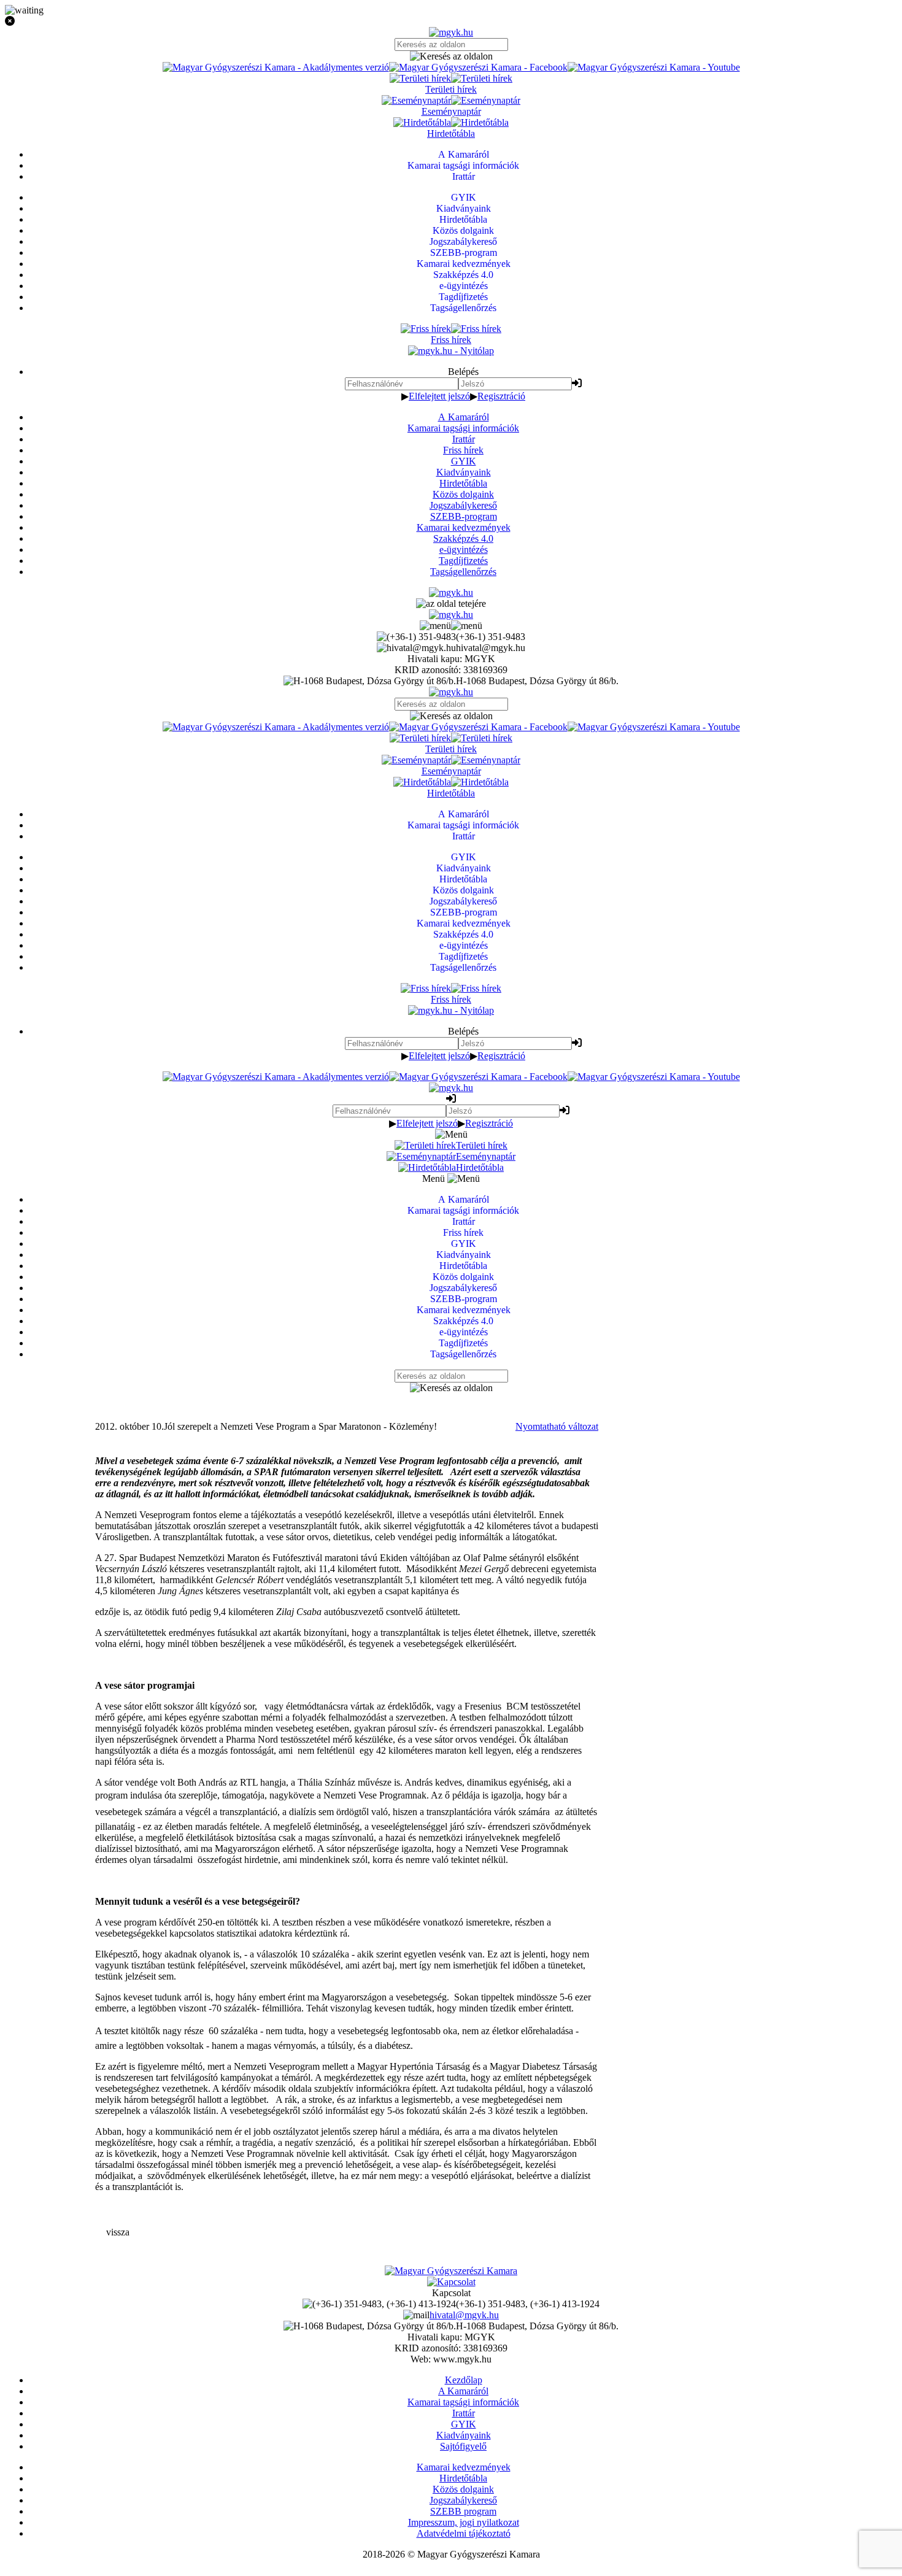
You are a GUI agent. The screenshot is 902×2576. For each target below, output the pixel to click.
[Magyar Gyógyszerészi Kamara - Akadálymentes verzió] (276, 67)
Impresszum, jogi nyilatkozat (464, 2522)
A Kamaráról (464, 417)
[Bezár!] (451, 21)
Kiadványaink (464, 472)
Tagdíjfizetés (463, 561)
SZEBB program (463, 2511)
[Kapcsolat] (451, 2282)
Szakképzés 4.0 (463, 538)
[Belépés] (577, 383)
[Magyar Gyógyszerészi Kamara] (451, 2271)
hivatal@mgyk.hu (464, 2315)
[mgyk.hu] (451, 32)
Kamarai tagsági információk (463, 428)
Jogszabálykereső (463, 505)
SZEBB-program (464, 516)
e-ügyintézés (464, 550)
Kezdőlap (464, 2380)
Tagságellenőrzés (463, 572)
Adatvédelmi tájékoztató (464, 2533)
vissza (118, 2232)
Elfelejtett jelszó (439, 396)
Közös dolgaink (463, 494)
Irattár (464, 439)
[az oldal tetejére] (451, 604)
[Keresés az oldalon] (451, 56)
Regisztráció (501, 396)
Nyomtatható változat (557, 1426)
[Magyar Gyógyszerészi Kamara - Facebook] (478, 67)
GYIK (464, 461)
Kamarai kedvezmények (464, 527)
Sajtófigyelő (463, 2446)
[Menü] (451, 626)
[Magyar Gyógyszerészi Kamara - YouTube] (654, 67)
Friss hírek (463, 450)
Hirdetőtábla (463, 483)
